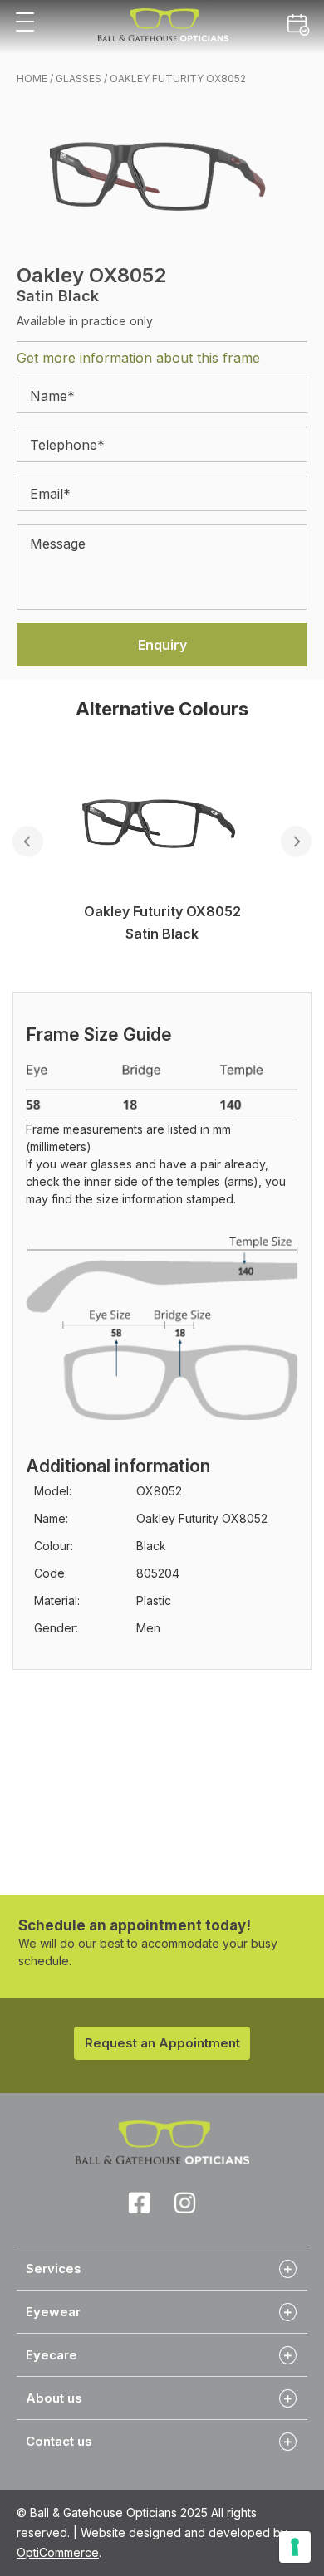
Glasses (79, 78)
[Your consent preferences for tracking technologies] (295, 2547)
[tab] (162, 2268)
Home (32, 78)
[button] (25, 23)
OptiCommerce (58, 2552)
